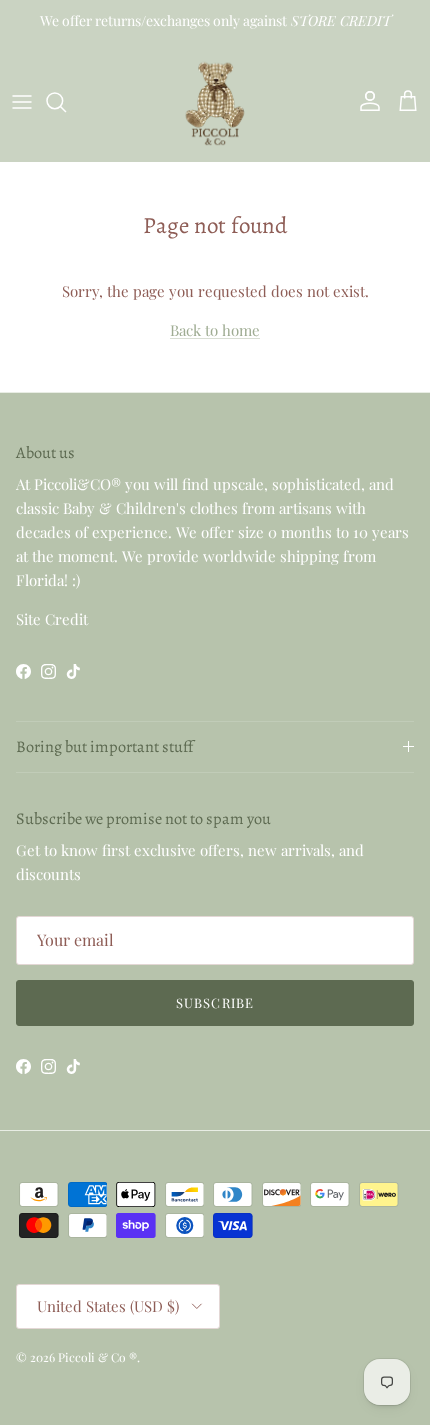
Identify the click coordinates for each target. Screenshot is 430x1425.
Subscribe (214, 1002)
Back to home (215, 330)
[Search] (66, 102)
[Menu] (22, 102)
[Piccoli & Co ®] (215, 101)
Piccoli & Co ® (97, 1357)
